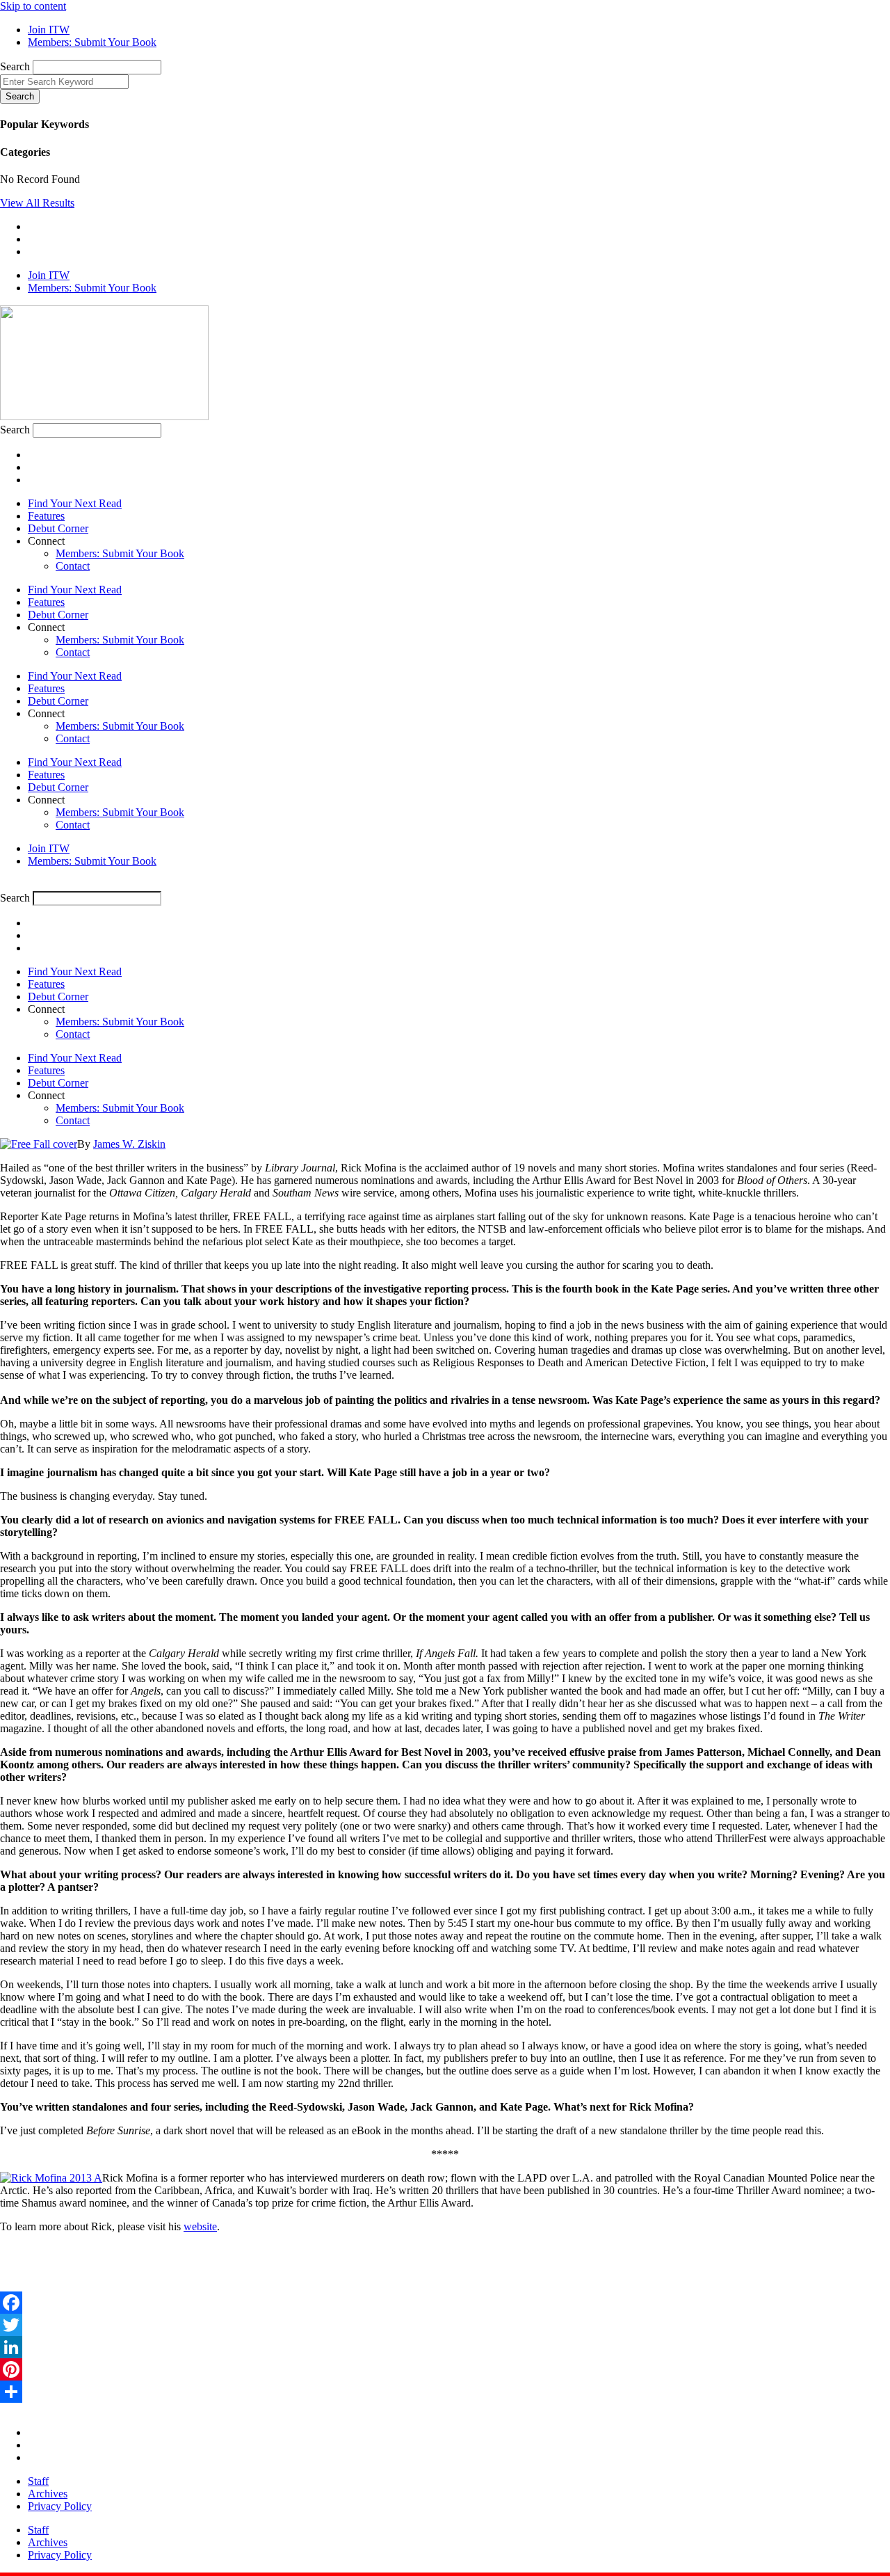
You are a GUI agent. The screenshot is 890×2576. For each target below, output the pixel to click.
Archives (48, 2494)
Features (46, 516)
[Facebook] (445, 2303)
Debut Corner (58, 528)
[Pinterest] (445, 2369)
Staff (38, 2481)
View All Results (37, 203)
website (200, 2226)
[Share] (445, 2392)
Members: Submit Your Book (120, 553)
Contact (73, 566)
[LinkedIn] (445, 2347)
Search (15, 66)
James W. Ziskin (129, 1144)
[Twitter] (445, 2325)
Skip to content (33, 6)
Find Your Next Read (75, 503)
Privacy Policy (60, 2506)
